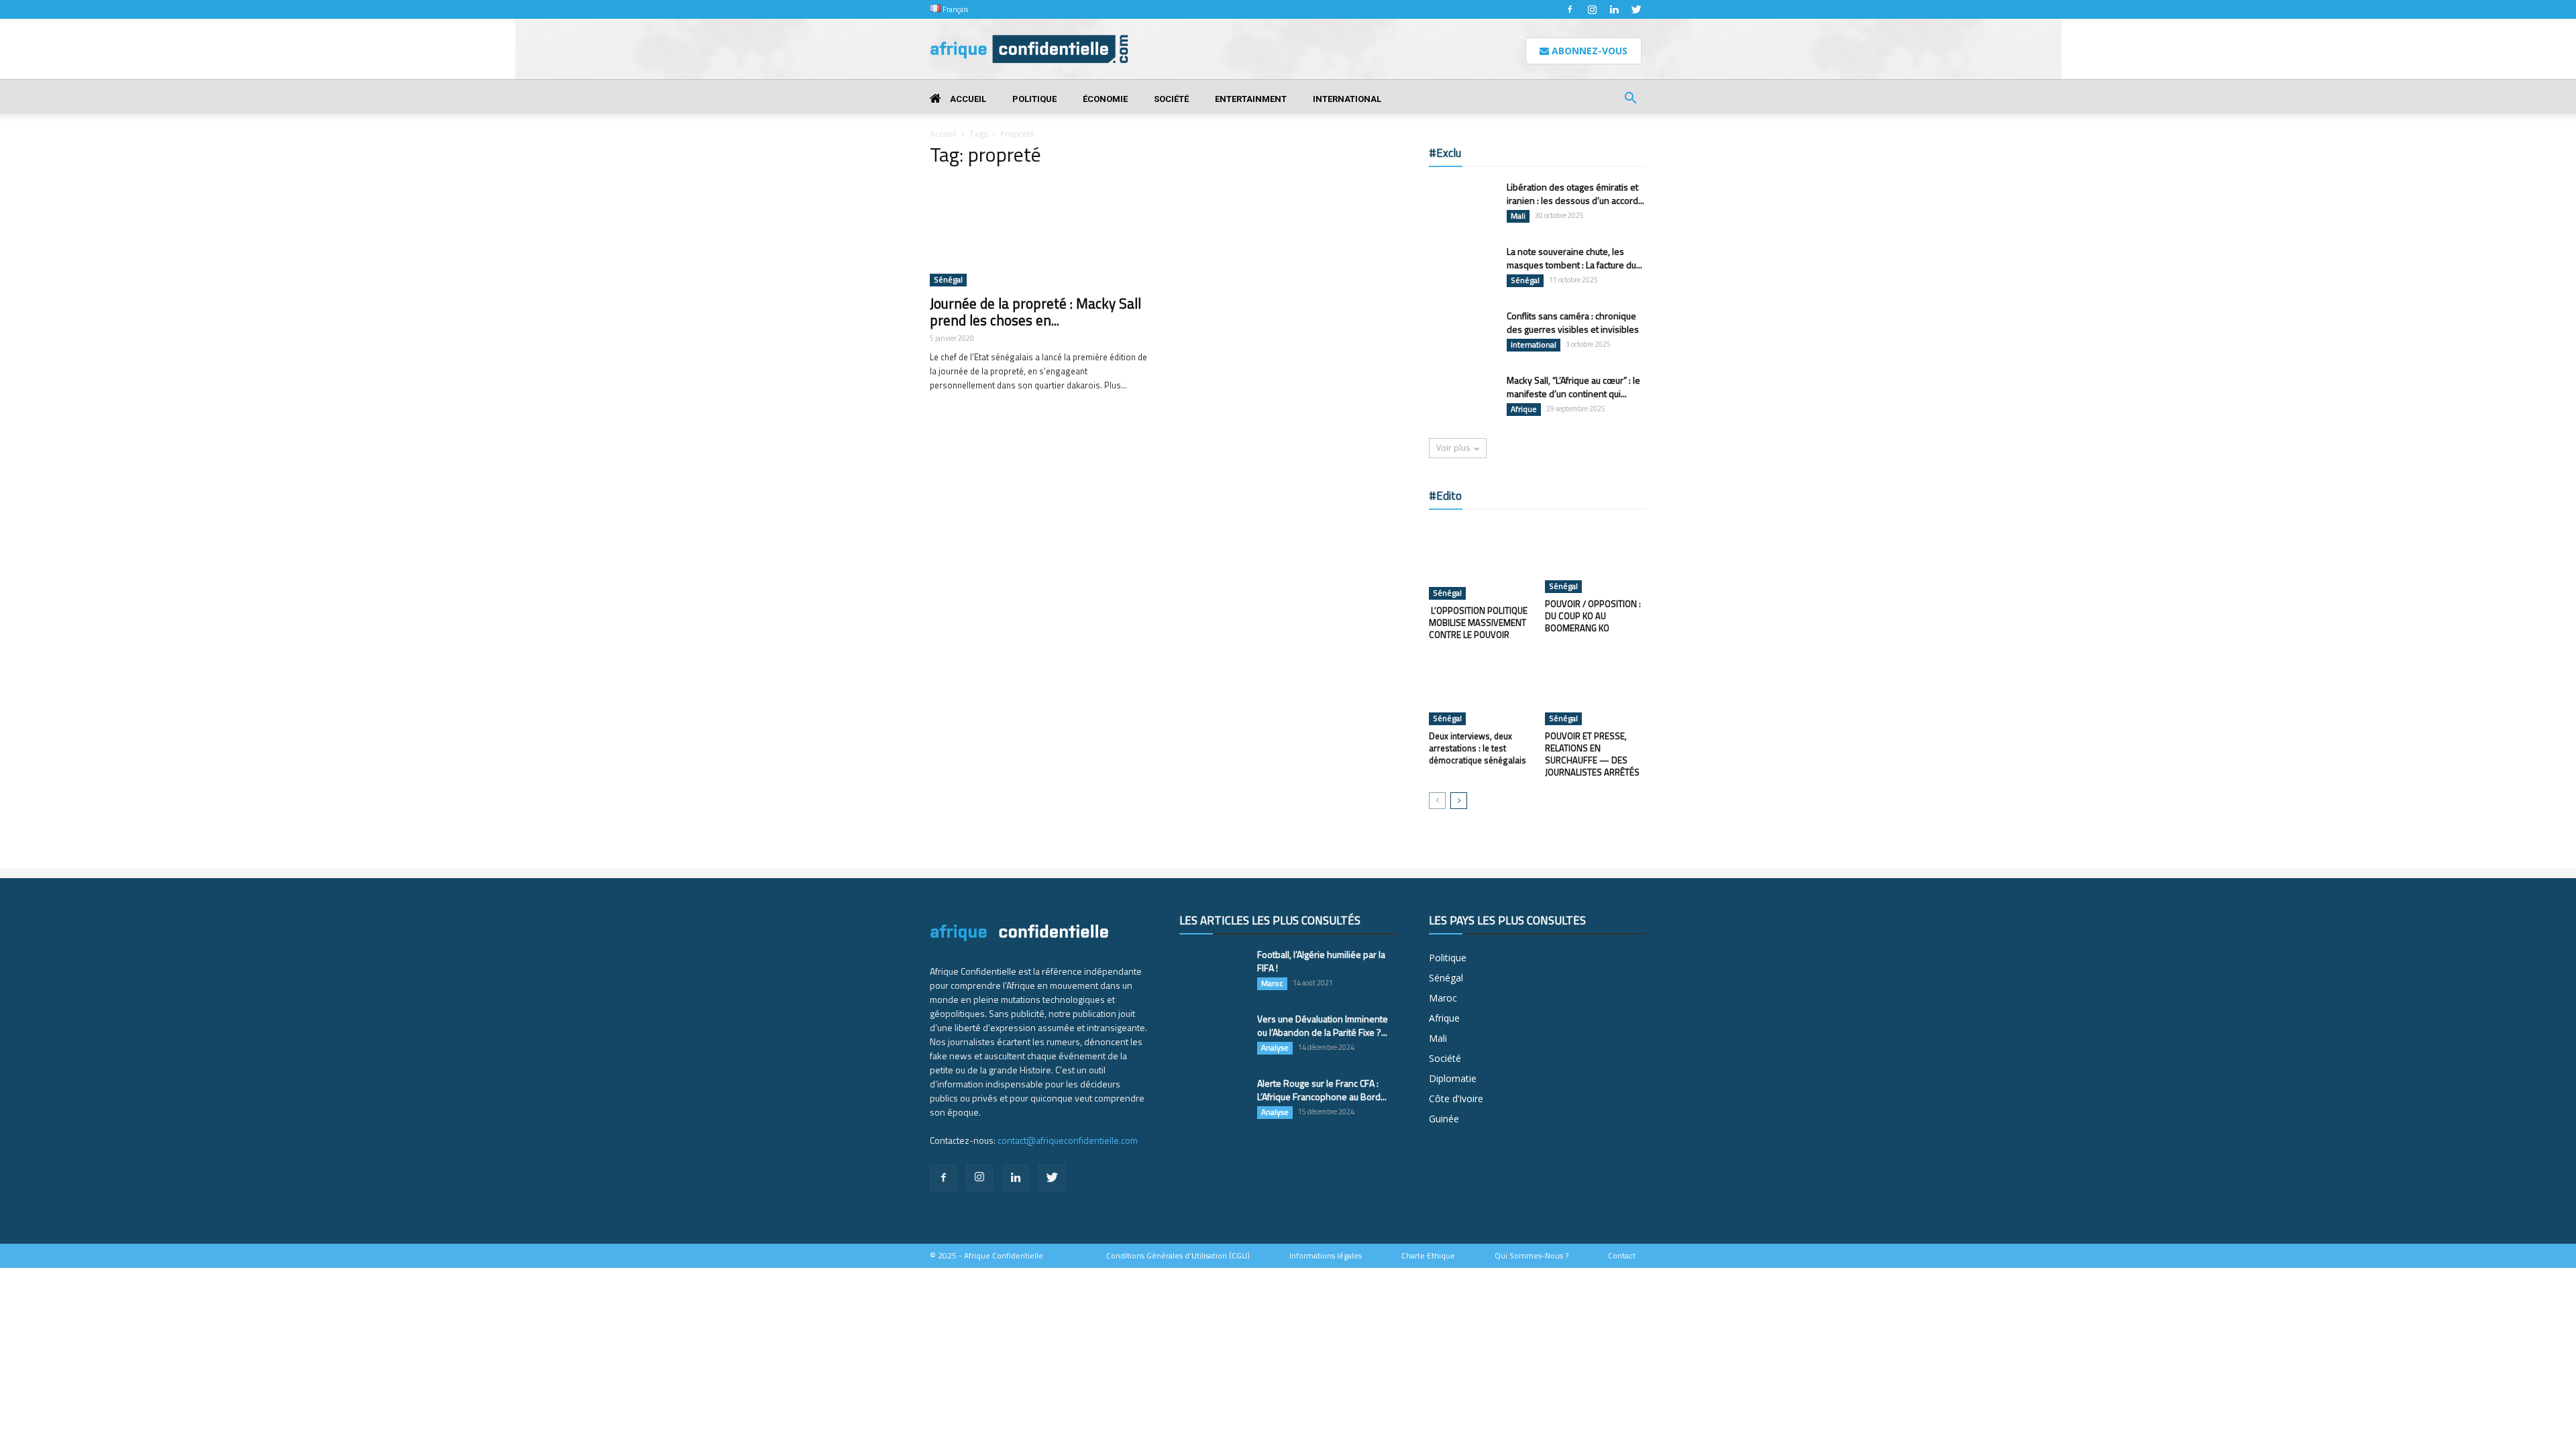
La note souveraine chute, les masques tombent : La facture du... (1574, 258)
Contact (1622, 1256)
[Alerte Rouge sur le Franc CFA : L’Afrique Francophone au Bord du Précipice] (1213, 1100)
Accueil (967, 99)
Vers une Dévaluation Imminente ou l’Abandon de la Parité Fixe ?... (1323, 1025)
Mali (1518, 216)
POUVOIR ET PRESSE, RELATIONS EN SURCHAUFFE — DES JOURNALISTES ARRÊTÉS (1592, 754)
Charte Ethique (1428, 1256)
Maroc (1272, 983)
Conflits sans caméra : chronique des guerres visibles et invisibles (1573, 322)
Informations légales (1326, 1256)
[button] (1630, 100)
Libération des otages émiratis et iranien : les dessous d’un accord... (1575, 194)
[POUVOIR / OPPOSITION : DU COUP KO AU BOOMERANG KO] (1596, 558)
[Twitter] (1636, 9)
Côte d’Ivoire (1456, 1098)
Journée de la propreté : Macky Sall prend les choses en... (1035, 312)
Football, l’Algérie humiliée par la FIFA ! (1321, 961)
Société (1171, 99)
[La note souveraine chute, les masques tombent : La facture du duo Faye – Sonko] (1462, 268)
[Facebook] (1570, 9)
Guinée (1444, 1119)
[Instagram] (1592, 9)
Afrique (1524, 409)
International (1347, 99)
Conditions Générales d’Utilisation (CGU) (1178, 1256)
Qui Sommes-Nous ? (1532, 1256)
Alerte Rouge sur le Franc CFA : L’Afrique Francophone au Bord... (1322, 1090)
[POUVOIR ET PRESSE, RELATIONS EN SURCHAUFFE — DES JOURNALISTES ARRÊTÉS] (1596, 690)
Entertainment (1251, 99)
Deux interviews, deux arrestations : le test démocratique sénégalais (1478, 748)
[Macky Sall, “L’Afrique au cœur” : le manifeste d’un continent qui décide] (1462, 397)
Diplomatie (1453, 1078)
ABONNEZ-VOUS (1588, 51)
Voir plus (1453, 448)
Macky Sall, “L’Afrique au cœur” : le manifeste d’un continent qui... (1573, 387)
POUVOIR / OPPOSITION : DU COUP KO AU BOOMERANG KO (1593, 616)
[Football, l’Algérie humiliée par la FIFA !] (1213, 971)
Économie (1105, 99)
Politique (1034, 99)
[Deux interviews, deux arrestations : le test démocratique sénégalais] (1480, 690)
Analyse (1275, 1048)
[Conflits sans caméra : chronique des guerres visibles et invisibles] (1462, 332)
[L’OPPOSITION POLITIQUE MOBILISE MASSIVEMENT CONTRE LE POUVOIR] (1480, 561)
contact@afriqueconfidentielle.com (1068, 1140)
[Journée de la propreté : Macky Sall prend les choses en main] (1038, 233)
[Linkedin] (1614, 9)
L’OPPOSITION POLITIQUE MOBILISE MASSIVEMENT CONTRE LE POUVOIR (1478, 623)
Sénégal (948, 280)
